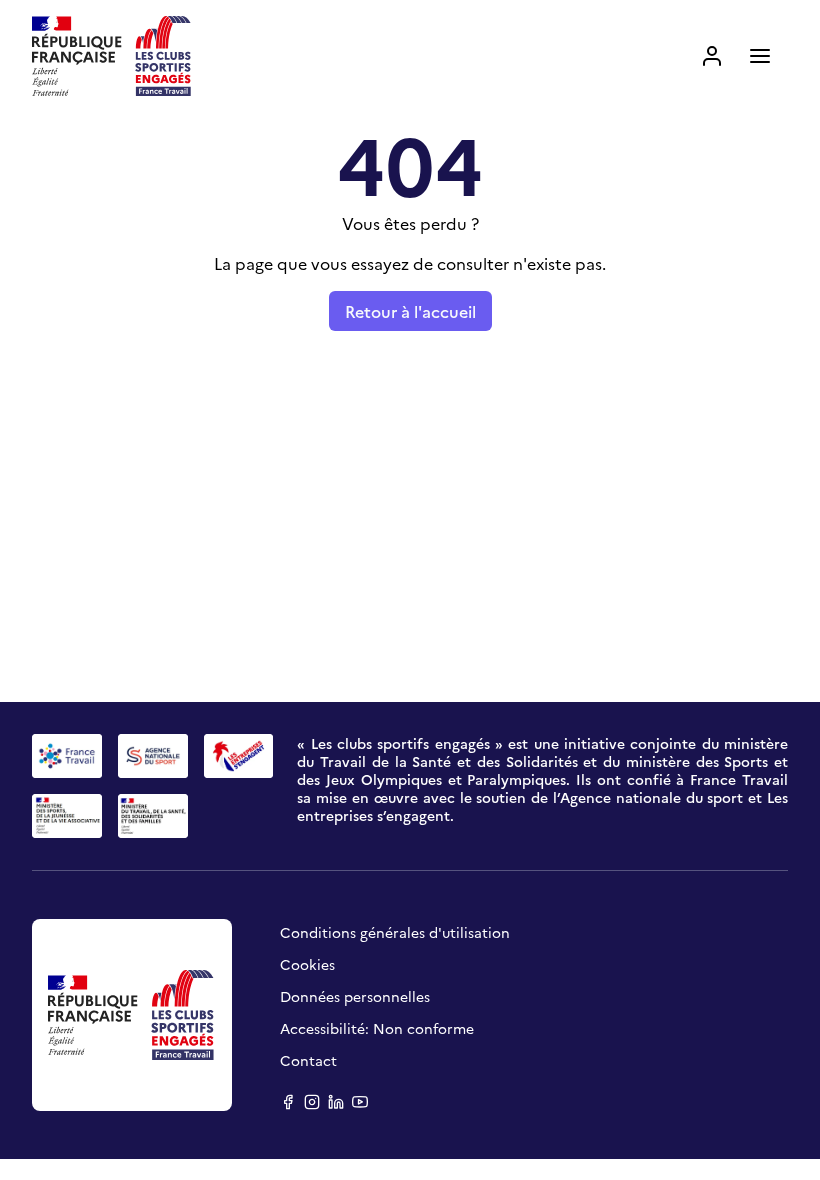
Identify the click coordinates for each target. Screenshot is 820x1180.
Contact (308, 1060)
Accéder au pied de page (434, 28)
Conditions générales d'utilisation (395, 932)
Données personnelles (355, 996)
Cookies (307, 964)
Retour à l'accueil (410, 311)
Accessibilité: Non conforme (377, 1028)
